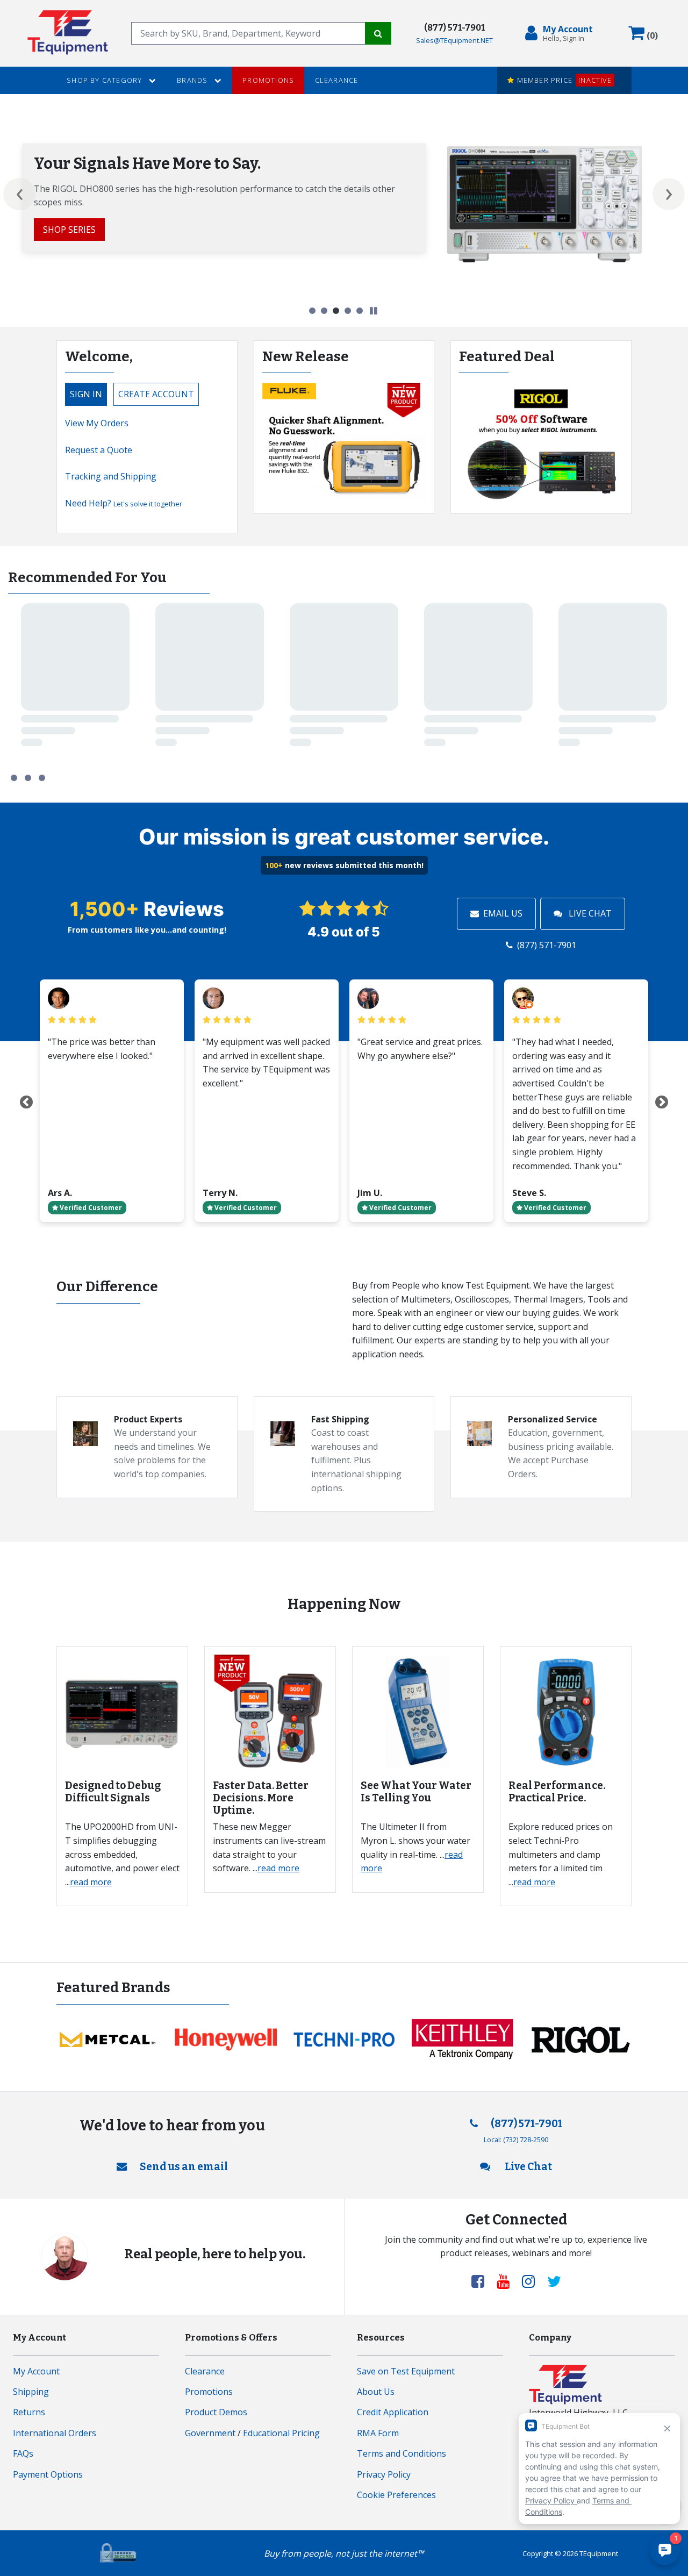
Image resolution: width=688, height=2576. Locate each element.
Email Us (503, 913)
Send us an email (184, 2167)
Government (210, 2433)
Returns (29, 2412)
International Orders (55, 2433)
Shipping (31, 2392)
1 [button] (312, 311)
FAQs (23, 2453)
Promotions (268, 80)
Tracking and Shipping (111, 476)
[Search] (378, 33)
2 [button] (324, 311)
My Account (36, 2371)
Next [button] (669, 194)
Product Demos (216, 2412)
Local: (516, 2139)
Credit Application (393, 2412)
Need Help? (124, 503)
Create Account (156, 394)
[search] (248, 33)
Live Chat (589, 913)
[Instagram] (533, 2281)
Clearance (337, 80)
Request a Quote (99, 450)
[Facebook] (482, 2281)
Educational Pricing (281, 2433)
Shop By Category (105, 80)
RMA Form (378, 2433)
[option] (344, 203)
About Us (376, 2392)
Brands (193, 80)
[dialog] (561, 33)
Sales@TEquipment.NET (454, 40)
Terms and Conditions (402, 2453)
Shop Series (69, 230)
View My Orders (97, 423)
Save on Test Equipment (406, 2371)
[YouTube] (507, 2281)
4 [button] (348, 311)
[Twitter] (554, 2281)
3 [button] (336, 311)
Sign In (86, 394)
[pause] (374, 311)
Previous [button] (19, 194)
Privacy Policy (384, 2474)
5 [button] (360, 311)
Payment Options (48, 2474)
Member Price (563, 80)
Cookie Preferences (396, 2495)
